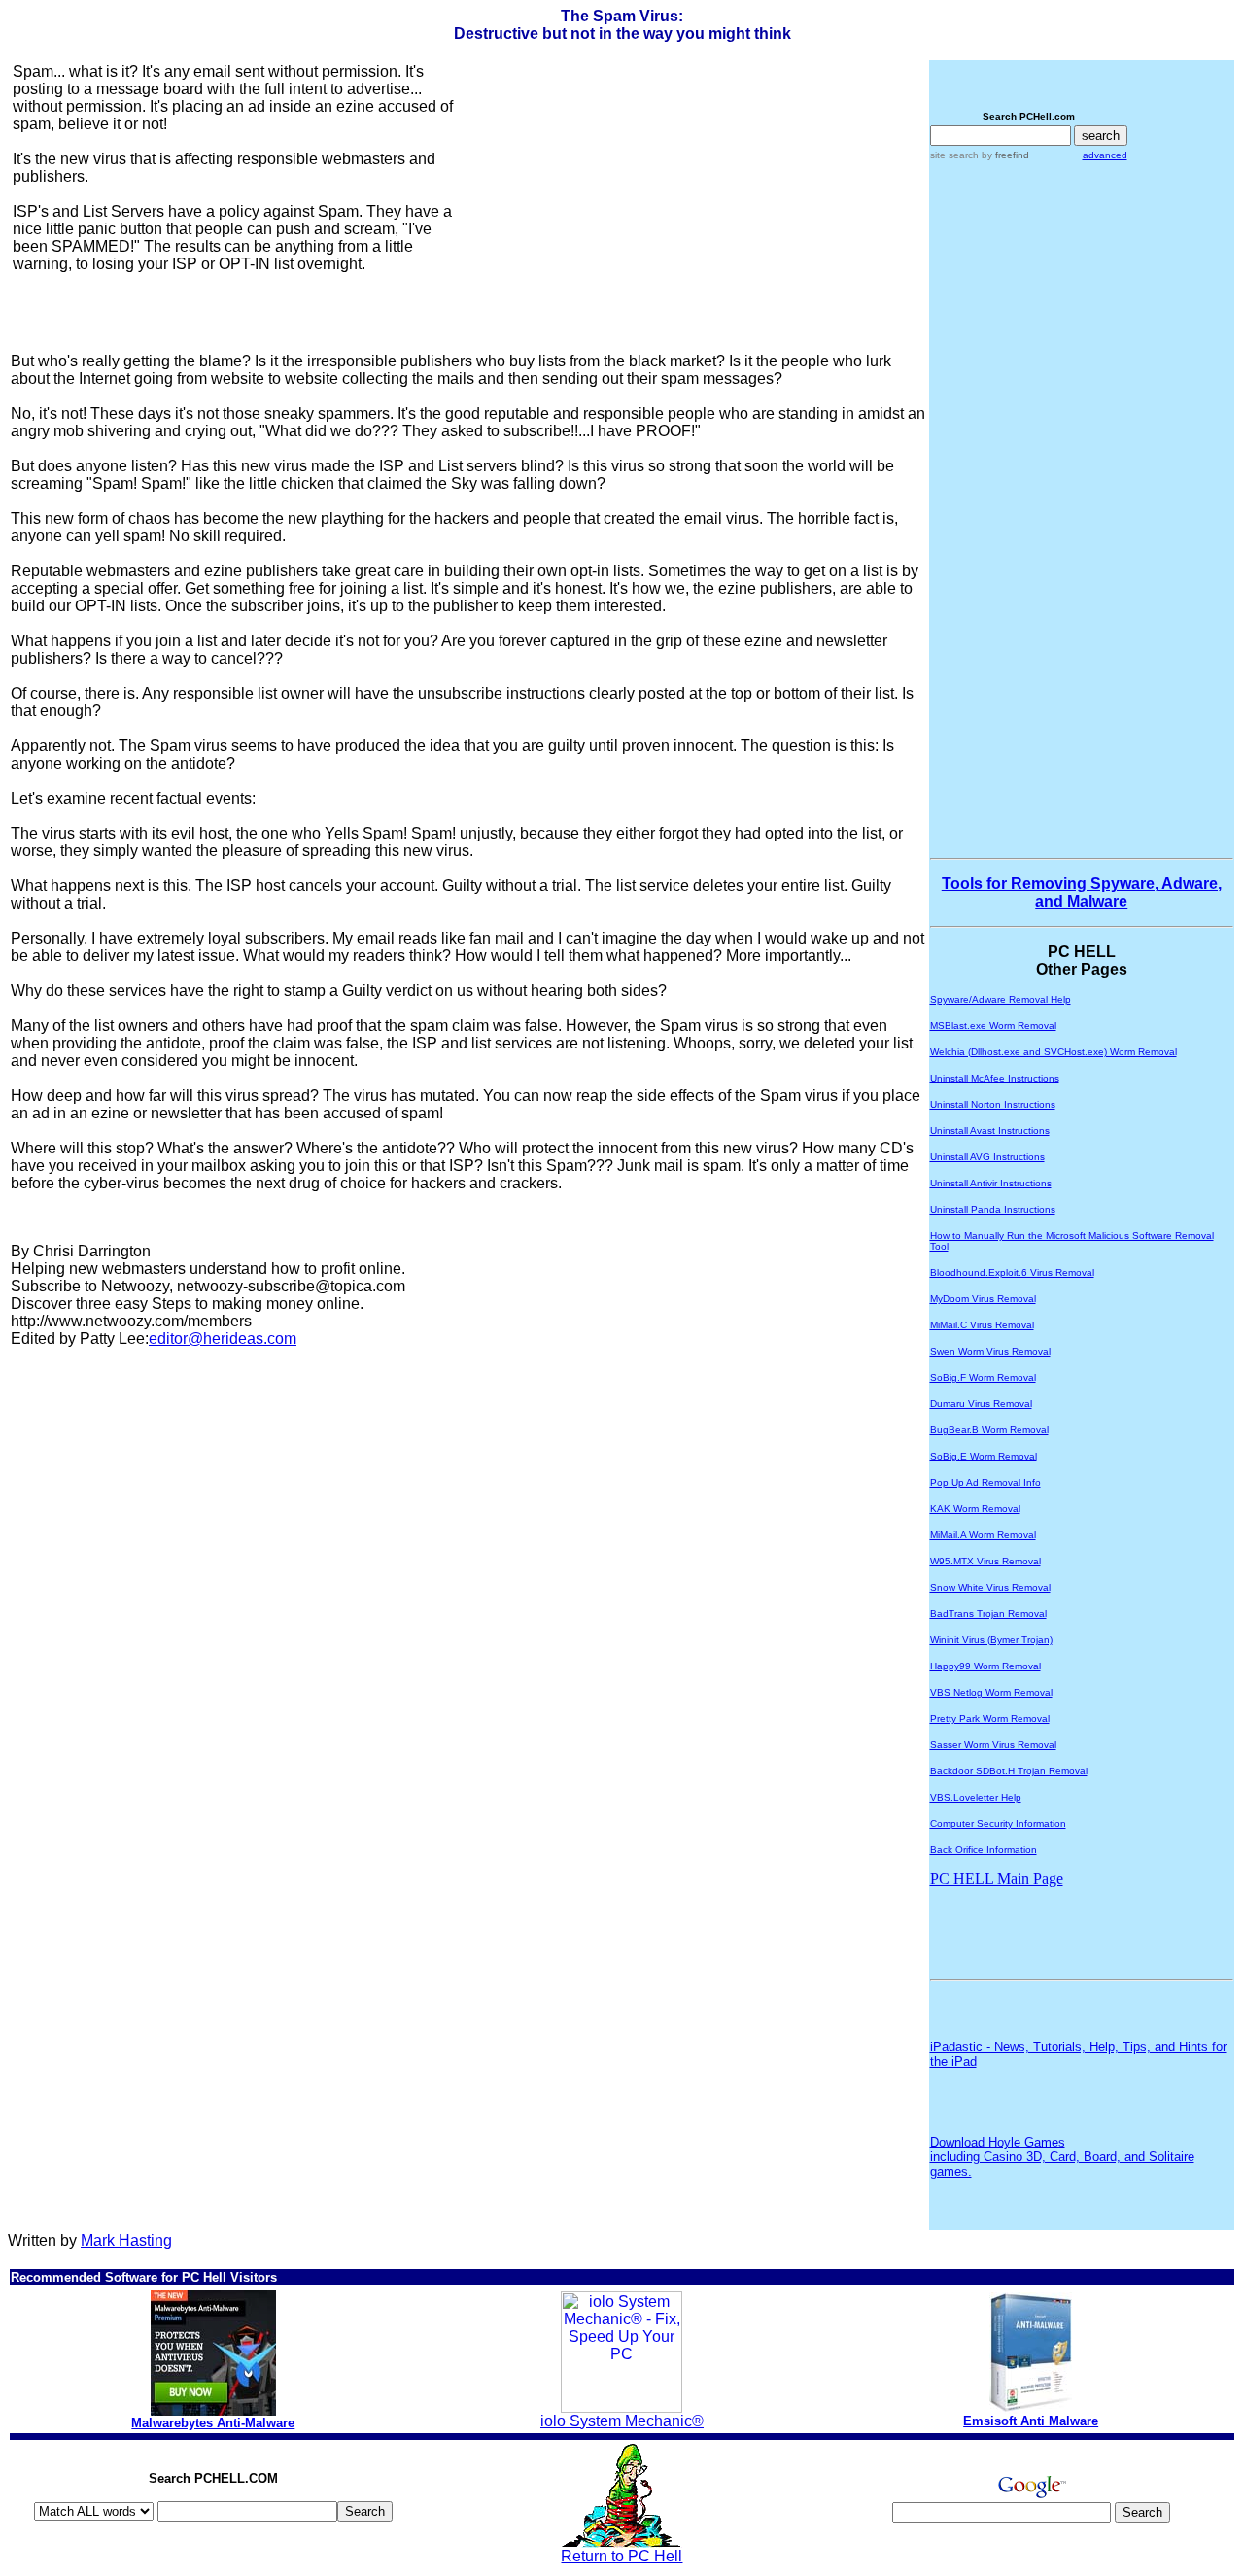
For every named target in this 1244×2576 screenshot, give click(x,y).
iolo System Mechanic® (622, 2421)
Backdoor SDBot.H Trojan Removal (1009, 1771)
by (1004, 155)
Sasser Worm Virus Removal (993, 1745)
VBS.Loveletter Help (976, 1797)
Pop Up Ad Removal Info (985, 1482)
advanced (1105, 155)
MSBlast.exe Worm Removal (993, 1026)
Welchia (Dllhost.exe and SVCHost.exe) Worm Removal (1054, 1052)
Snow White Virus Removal (990, 1587)
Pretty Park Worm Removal (990, 1718)
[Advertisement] (633, 199)
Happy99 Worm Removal (985, 1666)
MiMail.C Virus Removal (982, 1325)
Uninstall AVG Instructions (987, 1157)
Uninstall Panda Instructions (993, 1209)
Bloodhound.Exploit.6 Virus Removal (1012, 1272)
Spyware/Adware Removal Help (1001, 999)
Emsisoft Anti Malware (1031, 2421)
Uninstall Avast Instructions (990, 1131)
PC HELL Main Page (997, 1879)
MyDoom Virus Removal (983, 1299)
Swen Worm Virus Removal (990, 1351)
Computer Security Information (998, 1823)
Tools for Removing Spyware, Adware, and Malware (1082, 893)
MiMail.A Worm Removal (983, 1535)
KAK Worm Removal (975, 1509)
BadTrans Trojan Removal (988, 1614)
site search (954, 155)
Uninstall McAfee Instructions (995, 1078)
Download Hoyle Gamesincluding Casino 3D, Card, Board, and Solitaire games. (1062, 2157)
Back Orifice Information (984, 1850)
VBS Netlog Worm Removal (991, 1692)
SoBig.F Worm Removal (983, 1377)
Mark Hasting (126, 2240)
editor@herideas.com (223, 1339)
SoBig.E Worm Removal (984, 1456)
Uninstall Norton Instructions (993, 1104)
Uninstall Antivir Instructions (991, 1183)
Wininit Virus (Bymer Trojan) (991, 1640)
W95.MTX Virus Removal (985, 1561)
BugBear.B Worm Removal (989, 1430)
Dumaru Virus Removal (981, 1404)
